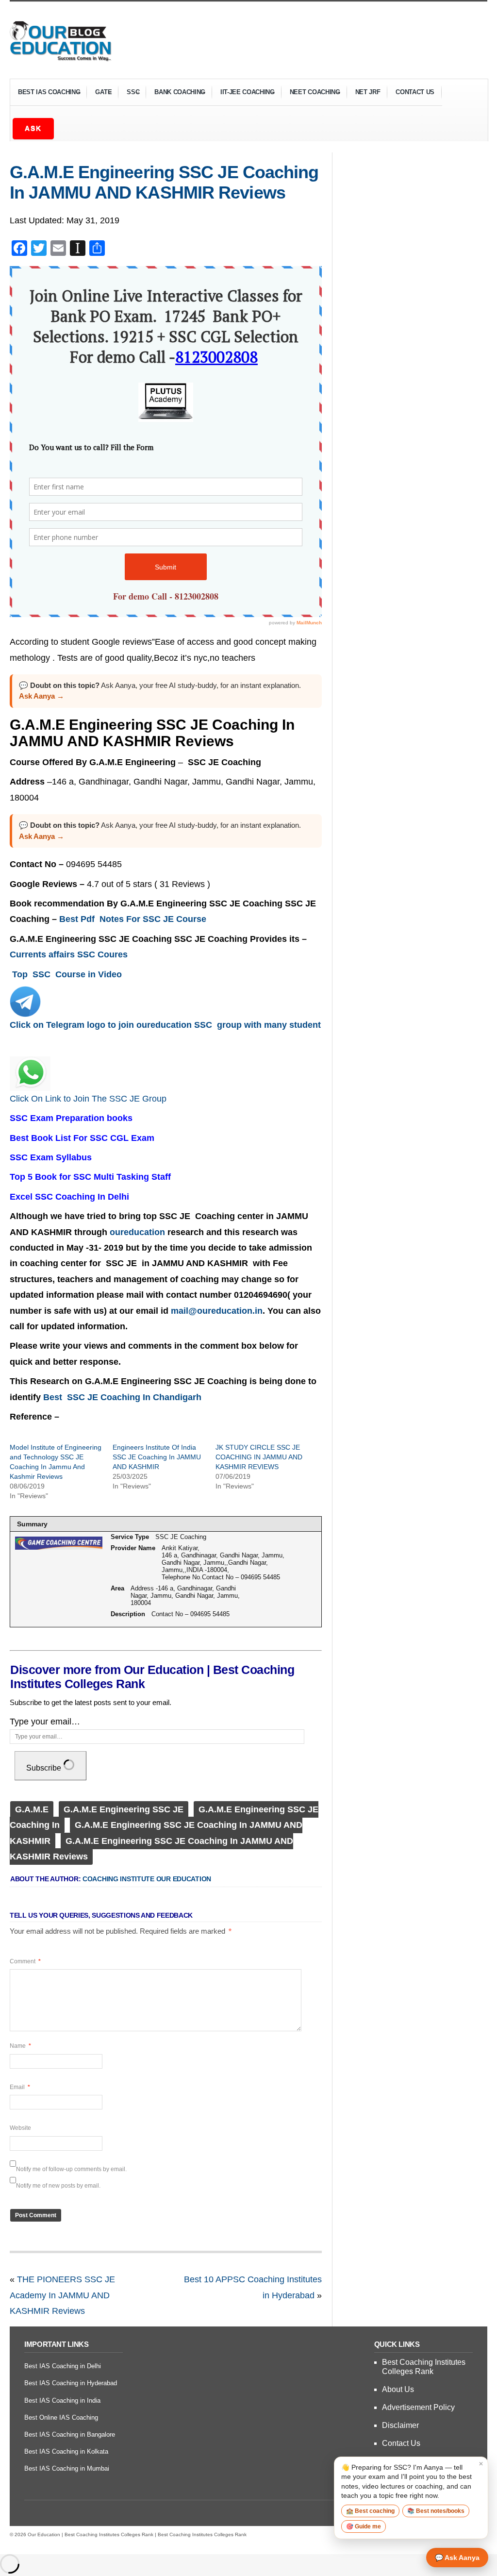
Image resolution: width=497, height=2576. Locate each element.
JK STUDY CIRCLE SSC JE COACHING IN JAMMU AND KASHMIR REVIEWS (259, 1457)
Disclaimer (400, 2425)
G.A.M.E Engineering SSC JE (124, 1809)
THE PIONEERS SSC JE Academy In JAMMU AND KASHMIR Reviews (62, 2295)
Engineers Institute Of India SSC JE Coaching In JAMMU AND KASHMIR (157, 1457)
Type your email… (45, 1722)
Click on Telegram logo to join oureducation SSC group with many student (165, 1025)
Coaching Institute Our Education (147, 1879)
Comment (25, 1961)
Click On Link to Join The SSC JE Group (89, 1099)
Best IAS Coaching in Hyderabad (71, 2383)
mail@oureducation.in (217, 1311)
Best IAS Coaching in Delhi (63, 2366)
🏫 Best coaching (370, 2511)
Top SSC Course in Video (66, 974)
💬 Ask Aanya (457, 2558)
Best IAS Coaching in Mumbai (67, 2468)
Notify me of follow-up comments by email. (71, 2169)
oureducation (137, 1232)
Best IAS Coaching (45, 93)
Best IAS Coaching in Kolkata (66, 2451)
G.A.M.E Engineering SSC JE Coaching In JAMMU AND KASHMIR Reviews (164, 182)
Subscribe (45, 1768)
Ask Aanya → (41, 696)
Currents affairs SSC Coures (69, 954)
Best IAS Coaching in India (62, 2400)
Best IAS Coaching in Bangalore (70, 2434)
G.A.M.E (32, 1809)
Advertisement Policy (418, 2407)
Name (20, 2046)
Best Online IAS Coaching (61, 2417)
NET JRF (368, 92)
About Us (398, 2389)
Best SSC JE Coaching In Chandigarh (125, 1397)
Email (20, 2087)
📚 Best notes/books (436, 2511)
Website (20, 2128)
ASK (33, 128)
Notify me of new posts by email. (58, 2186)
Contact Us (415, 92)
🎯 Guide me (364, 2526)
